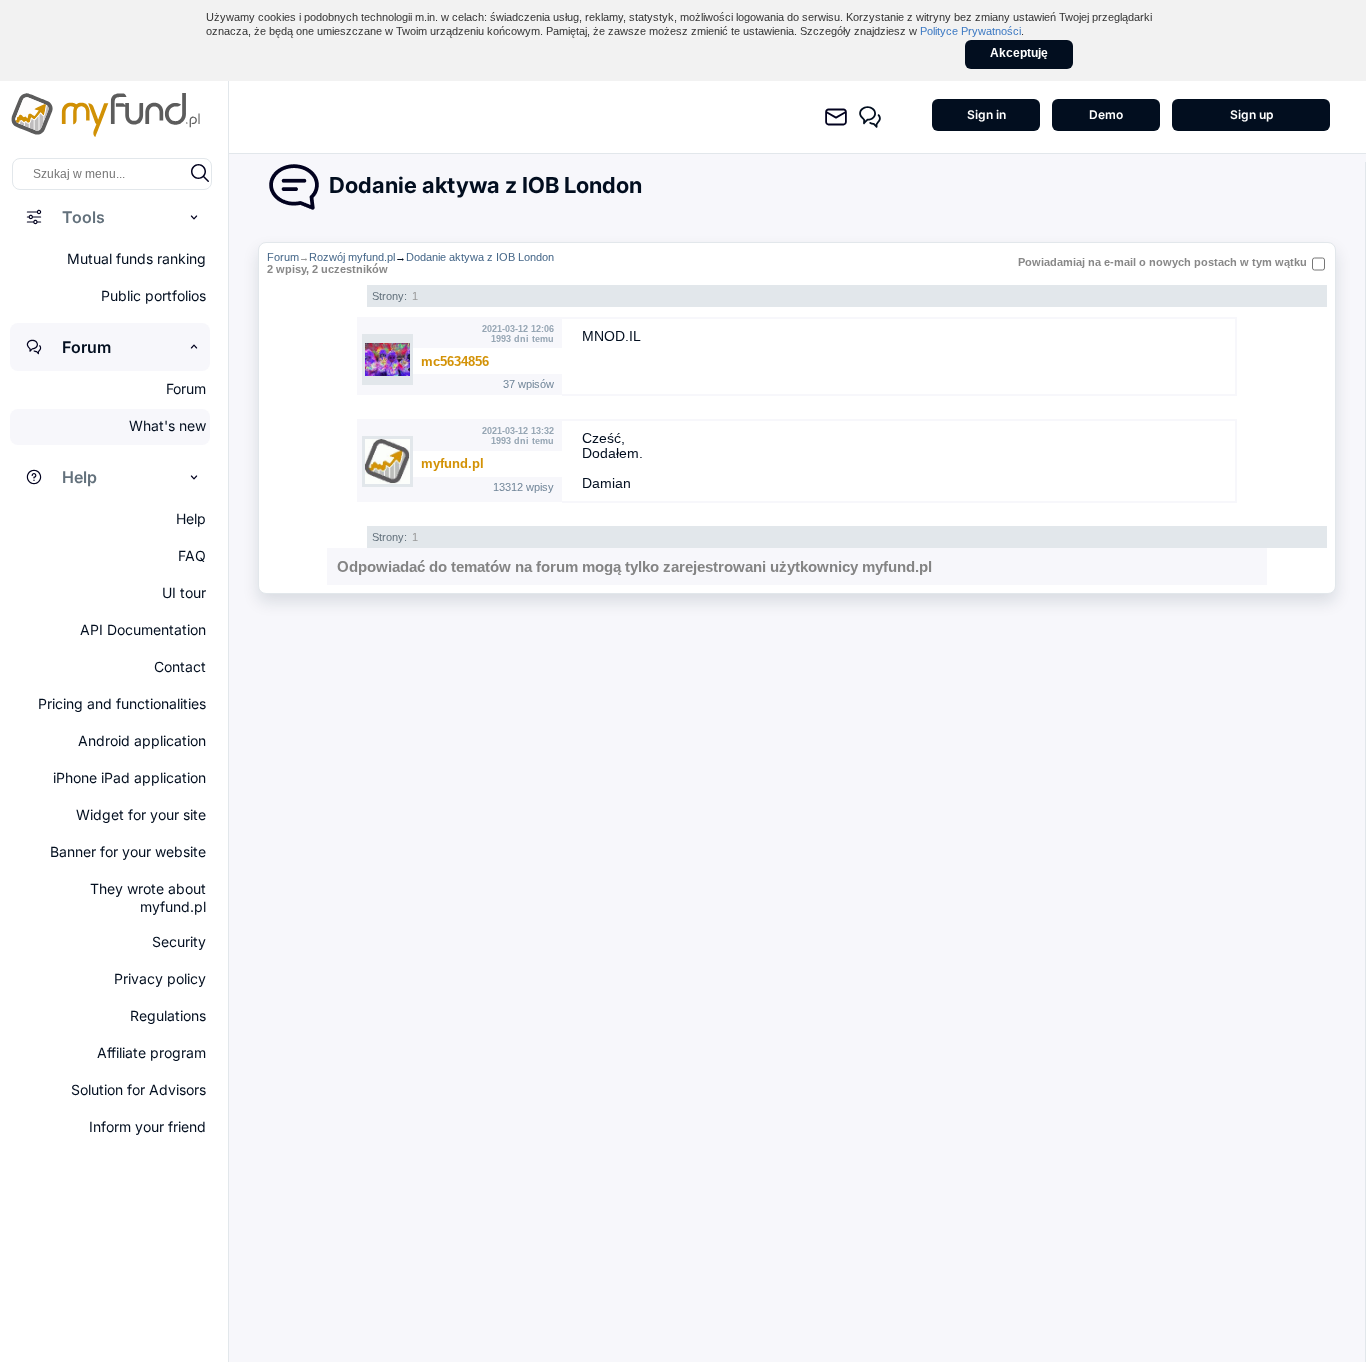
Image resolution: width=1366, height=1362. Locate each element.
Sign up (1251, 114)
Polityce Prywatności (970, 31)
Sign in (986, 114)
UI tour (184, 592)
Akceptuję (1019, 53)
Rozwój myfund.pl (352, 257)
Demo (1106, 114)
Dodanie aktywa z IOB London (480, 257)
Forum (283, 257)
